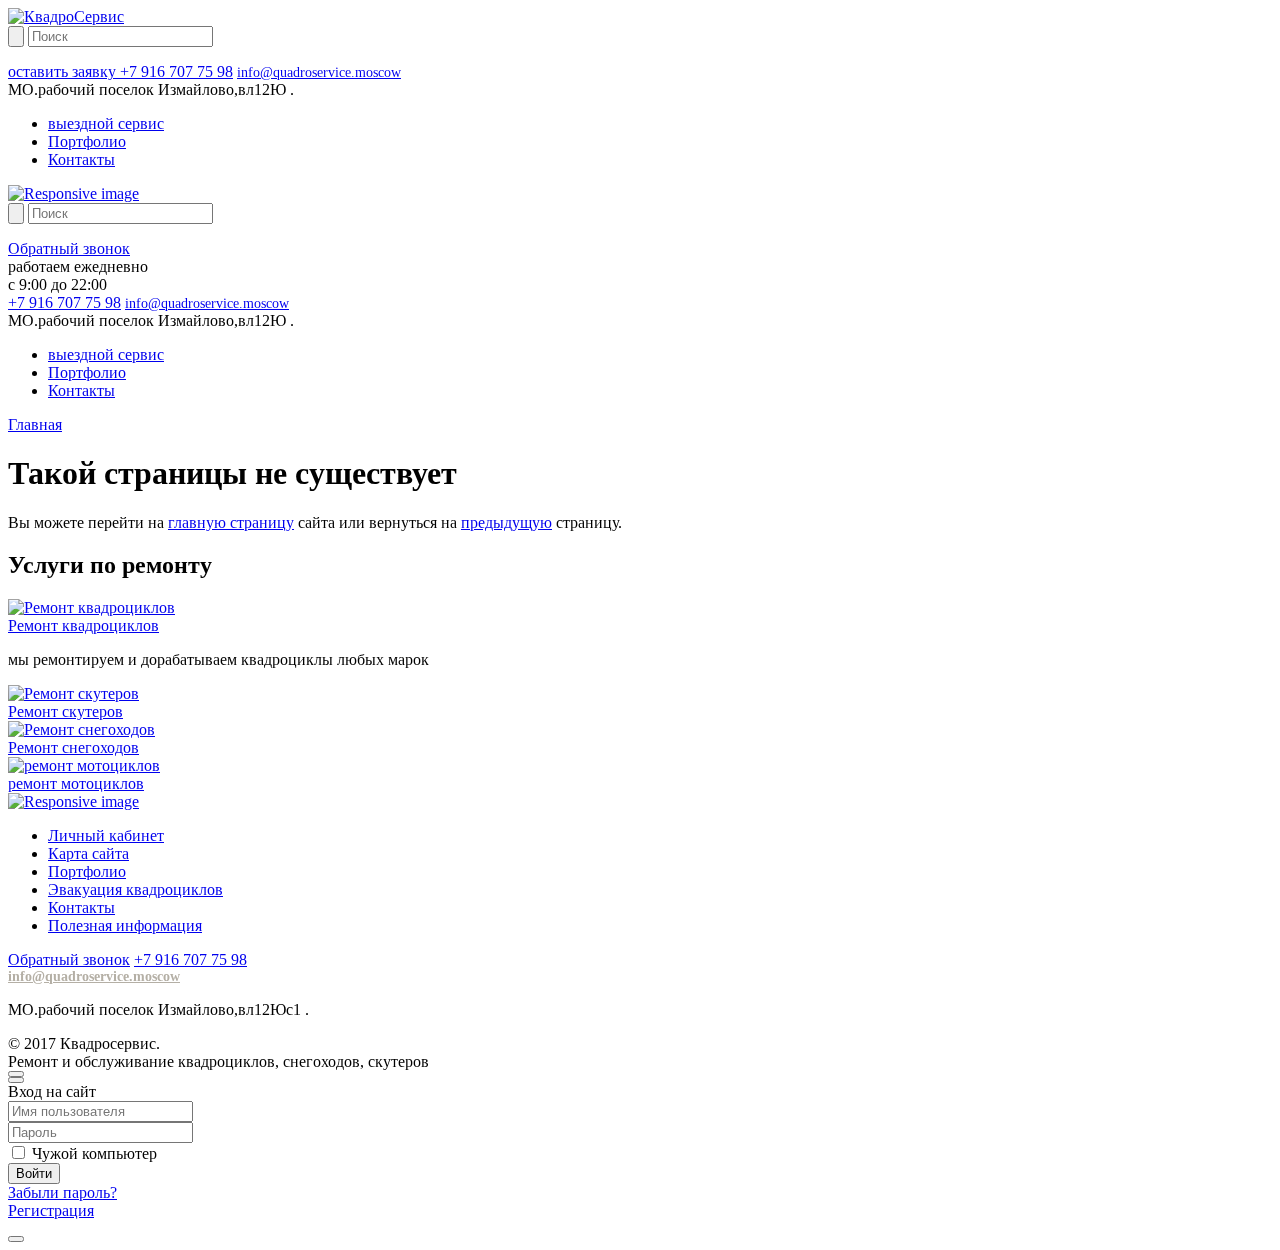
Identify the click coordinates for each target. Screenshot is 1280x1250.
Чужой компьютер (94, 1153)
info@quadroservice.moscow (319, 72)
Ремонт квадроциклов (83, 625)
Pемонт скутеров (65, 711)
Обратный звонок (69, 248)
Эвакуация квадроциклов (135, 889)
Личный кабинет (106, 835)
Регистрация (51, 1210)
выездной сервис (106, 123)
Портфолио (87, 141)
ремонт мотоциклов (76, 783)
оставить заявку (64, 71)
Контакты (81, 159)
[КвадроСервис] (66, 16)
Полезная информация (125, 925)
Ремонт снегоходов (73, 747)
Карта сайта (88, 853)
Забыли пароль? (62, 1192)
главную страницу (231, 522)
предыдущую (506, 522)
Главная (35, 424)
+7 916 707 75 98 (176, 71)
